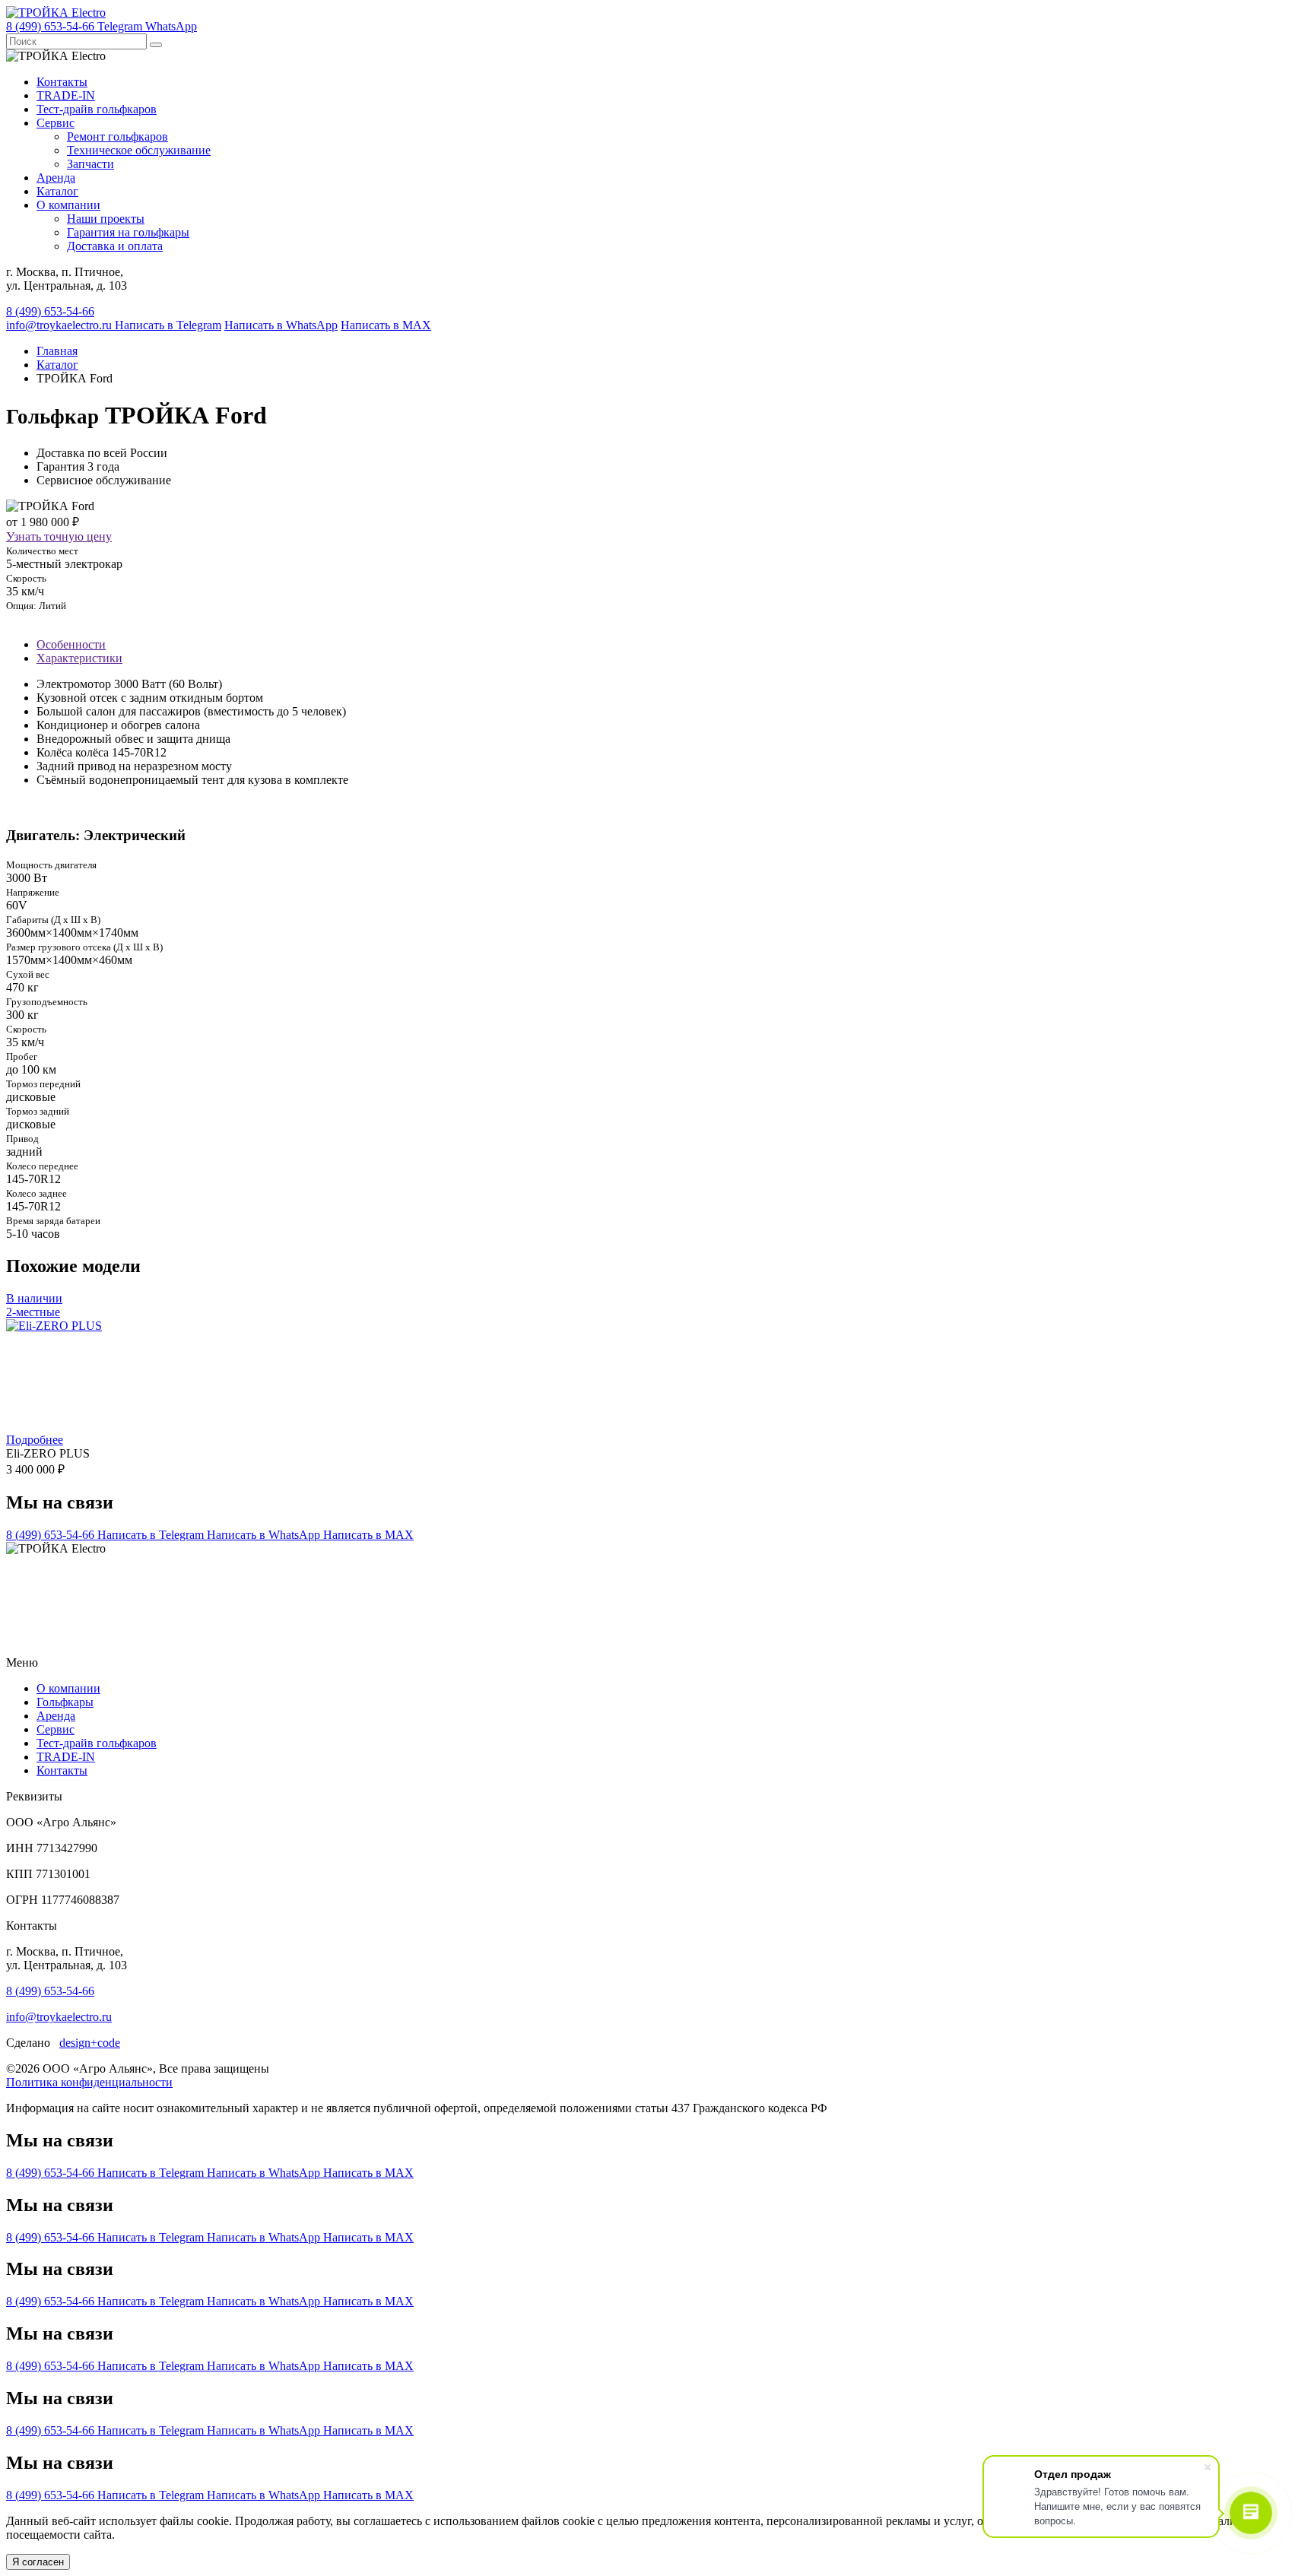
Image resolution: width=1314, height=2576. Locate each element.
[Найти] (156, 45)
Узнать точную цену (59, 536)
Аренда (56, 178)
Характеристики (79, 658)
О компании (68, 205)
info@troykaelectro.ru (60, 325)
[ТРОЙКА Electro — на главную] (56, 13)
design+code (90, 2043)
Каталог (57, 191)
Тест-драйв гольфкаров (97, 109)
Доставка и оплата (115, 246)
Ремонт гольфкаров (117, 136)
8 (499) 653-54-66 (50, 311)
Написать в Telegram (168, 325)
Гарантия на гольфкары (128, 232)
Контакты (62, 82)
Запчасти (90, 164)
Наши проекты (106, 219)
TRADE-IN (66, 95)
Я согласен (38, 2562)
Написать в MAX (386, 325)
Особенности (71, 644)
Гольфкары (65, 1702)
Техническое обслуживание (139, 150)
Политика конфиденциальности (89, 2082)
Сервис (56, 123)
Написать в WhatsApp (281, 325)
